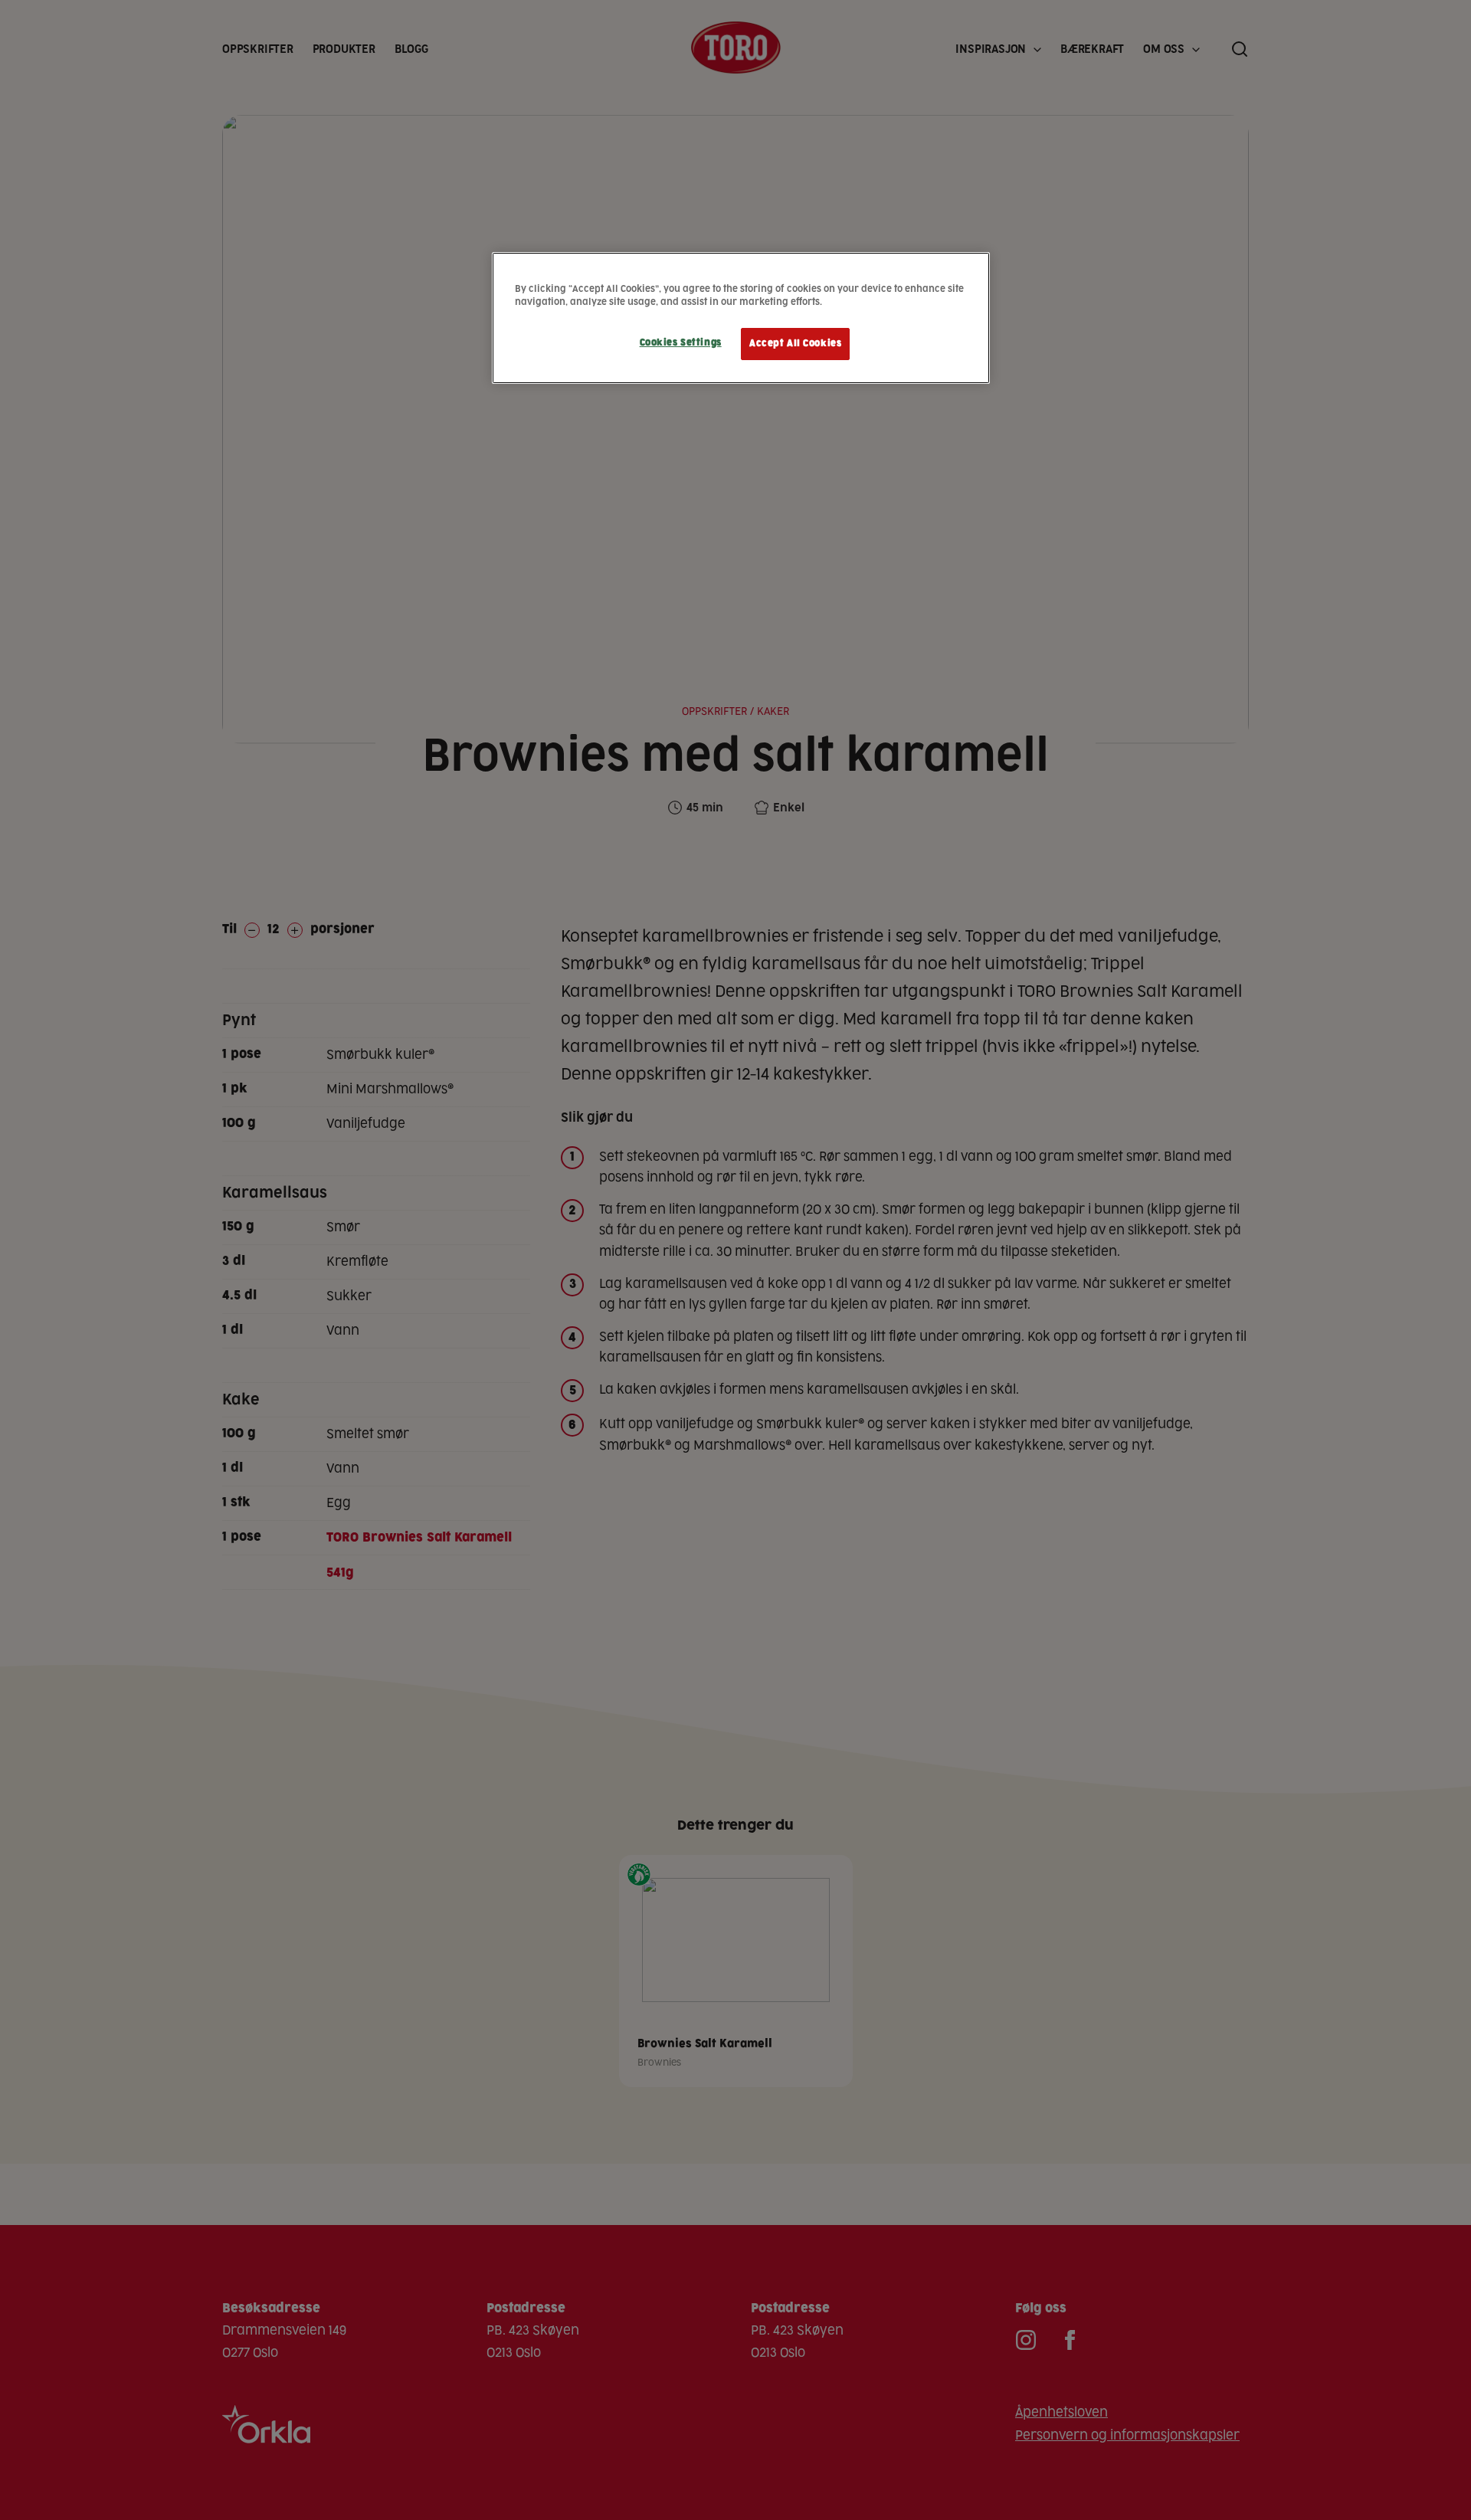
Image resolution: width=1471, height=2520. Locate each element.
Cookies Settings (681, 343)
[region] (741, 318)
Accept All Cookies (795, 344)
